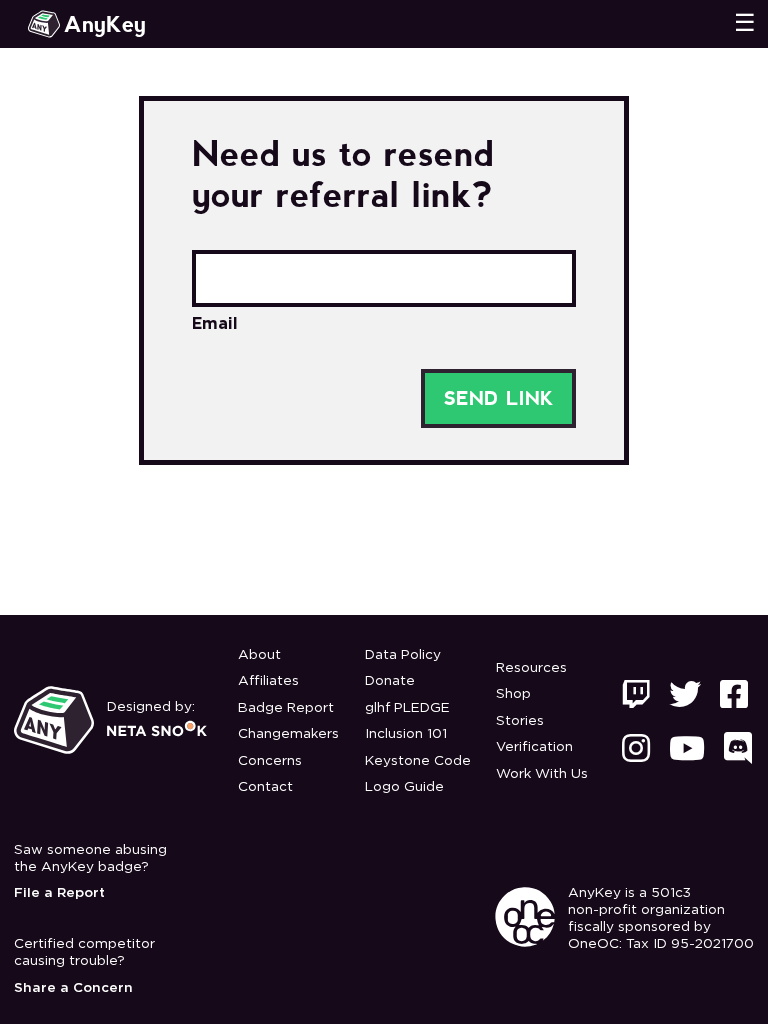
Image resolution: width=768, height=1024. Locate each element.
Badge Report (286, 708)
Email (215, 324)
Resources (531, 668)
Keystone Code (418, 761)
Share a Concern (73, 988)
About (259, 655)
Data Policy (403, 655)
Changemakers (288, 734)
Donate (390, 681)
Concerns (270, 761)
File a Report (59, 893)
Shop (513, 694)
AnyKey (105, 24)
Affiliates (268, 681)
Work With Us (542, 774)
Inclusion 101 (406, 734)
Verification (534, 747)
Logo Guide (404, 787)
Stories (520, 721)
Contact (265, 787)
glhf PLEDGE (407, 708)
